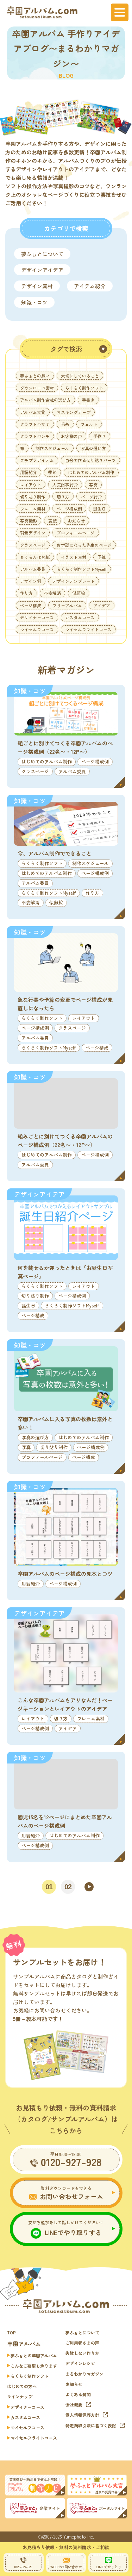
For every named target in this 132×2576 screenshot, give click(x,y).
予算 (102, 557)
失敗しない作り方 (82, 2353)
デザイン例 (31, 581)
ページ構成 (31, 605)
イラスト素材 (74, 557)
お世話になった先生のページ (84, 545)
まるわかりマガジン (84, 2374)
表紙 (52, 521)
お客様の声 (71, 436)
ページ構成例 (69, 509)
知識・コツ (34, 302)
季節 (52, 472)
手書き (88, 400)
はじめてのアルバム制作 (91, 472)
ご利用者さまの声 (82, 2343)
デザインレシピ (80, 2363)
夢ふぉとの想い (35, 376)
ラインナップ (20, 2396)
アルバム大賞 (33, 412)
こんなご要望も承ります (34, 2366)
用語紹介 (29, 472)
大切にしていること (80, 376)
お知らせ (76, 521)
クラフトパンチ (35, 436)
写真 (93, 485)
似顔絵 (78, 593)
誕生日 (100, 509)
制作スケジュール (52, 448)
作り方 (26, 593)
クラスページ (33, 545)
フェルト (89, 424)
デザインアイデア (42, 270)
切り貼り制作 (33, 497)
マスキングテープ (74, 412)
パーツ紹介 (91, 497)
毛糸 (65, 424)
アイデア (102, 605)
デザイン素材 (37, 286)
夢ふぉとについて (42, 254)
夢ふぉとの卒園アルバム (34, 2355)
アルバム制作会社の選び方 (45, 400)
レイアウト (31, 485)
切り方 (63, 497)
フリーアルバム (67, 605)
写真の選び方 (93, 448)
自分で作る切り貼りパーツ (90, 460)
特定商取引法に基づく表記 (91, 2425)
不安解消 (52, 593)
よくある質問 (78, 2394)
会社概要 (74, 2404)
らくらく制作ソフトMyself (82, 569)
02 (68, 1887)
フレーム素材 (33, 509)
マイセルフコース (37, 629)
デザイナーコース (37, 617)
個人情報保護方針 (82, 2415)
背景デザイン (33, 533)
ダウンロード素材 (37, 388)
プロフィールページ (76, 533)
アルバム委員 (33, 569)
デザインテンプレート (74, 581)
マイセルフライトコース (88, 629)
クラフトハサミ (35, 424)
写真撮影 (29, 521)
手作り (100, 436)
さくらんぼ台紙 (35, 557)
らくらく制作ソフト (84, 388)
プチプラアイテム (37, 460)
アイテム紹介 (90, 286)
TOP (11, 2332)
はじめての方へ (22, 2386)
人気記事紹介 (65, 485)
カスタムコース (80, 617)
